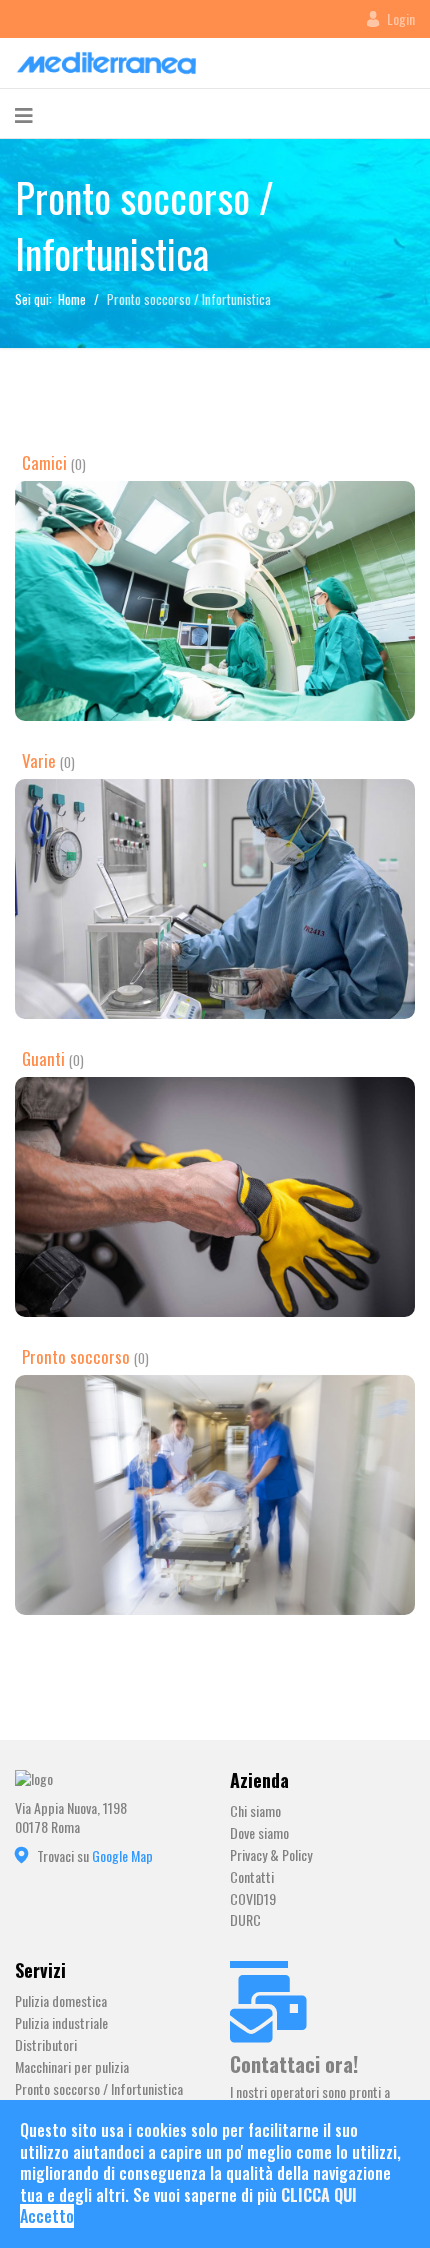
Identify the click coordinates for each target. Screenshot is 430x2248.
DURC (245, 1920)
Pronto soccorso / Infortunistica (99, 2089)
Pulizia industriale (61, 2023)
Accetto (47, 2216)
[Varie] (215, 899)
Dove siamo (259, 1833)
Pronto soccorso (76, 1356)
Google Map (122, 1855)
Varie (39, 760)
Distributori (46, 2045)
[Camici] (215, 601)
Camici (44, 462)
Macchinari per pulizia (72, 2067)
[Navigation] (24, 114)
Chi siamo (255, 1811)
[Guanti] (215, 1197)
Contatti (252, 1877)
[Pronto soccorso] (215, 1495)
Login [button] (401, 19)
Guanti (43, 1058)
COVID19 (253, 1899)
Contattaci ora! (294, 2064)
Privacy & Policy (271, 1855)
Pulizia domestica (61, 2001)
